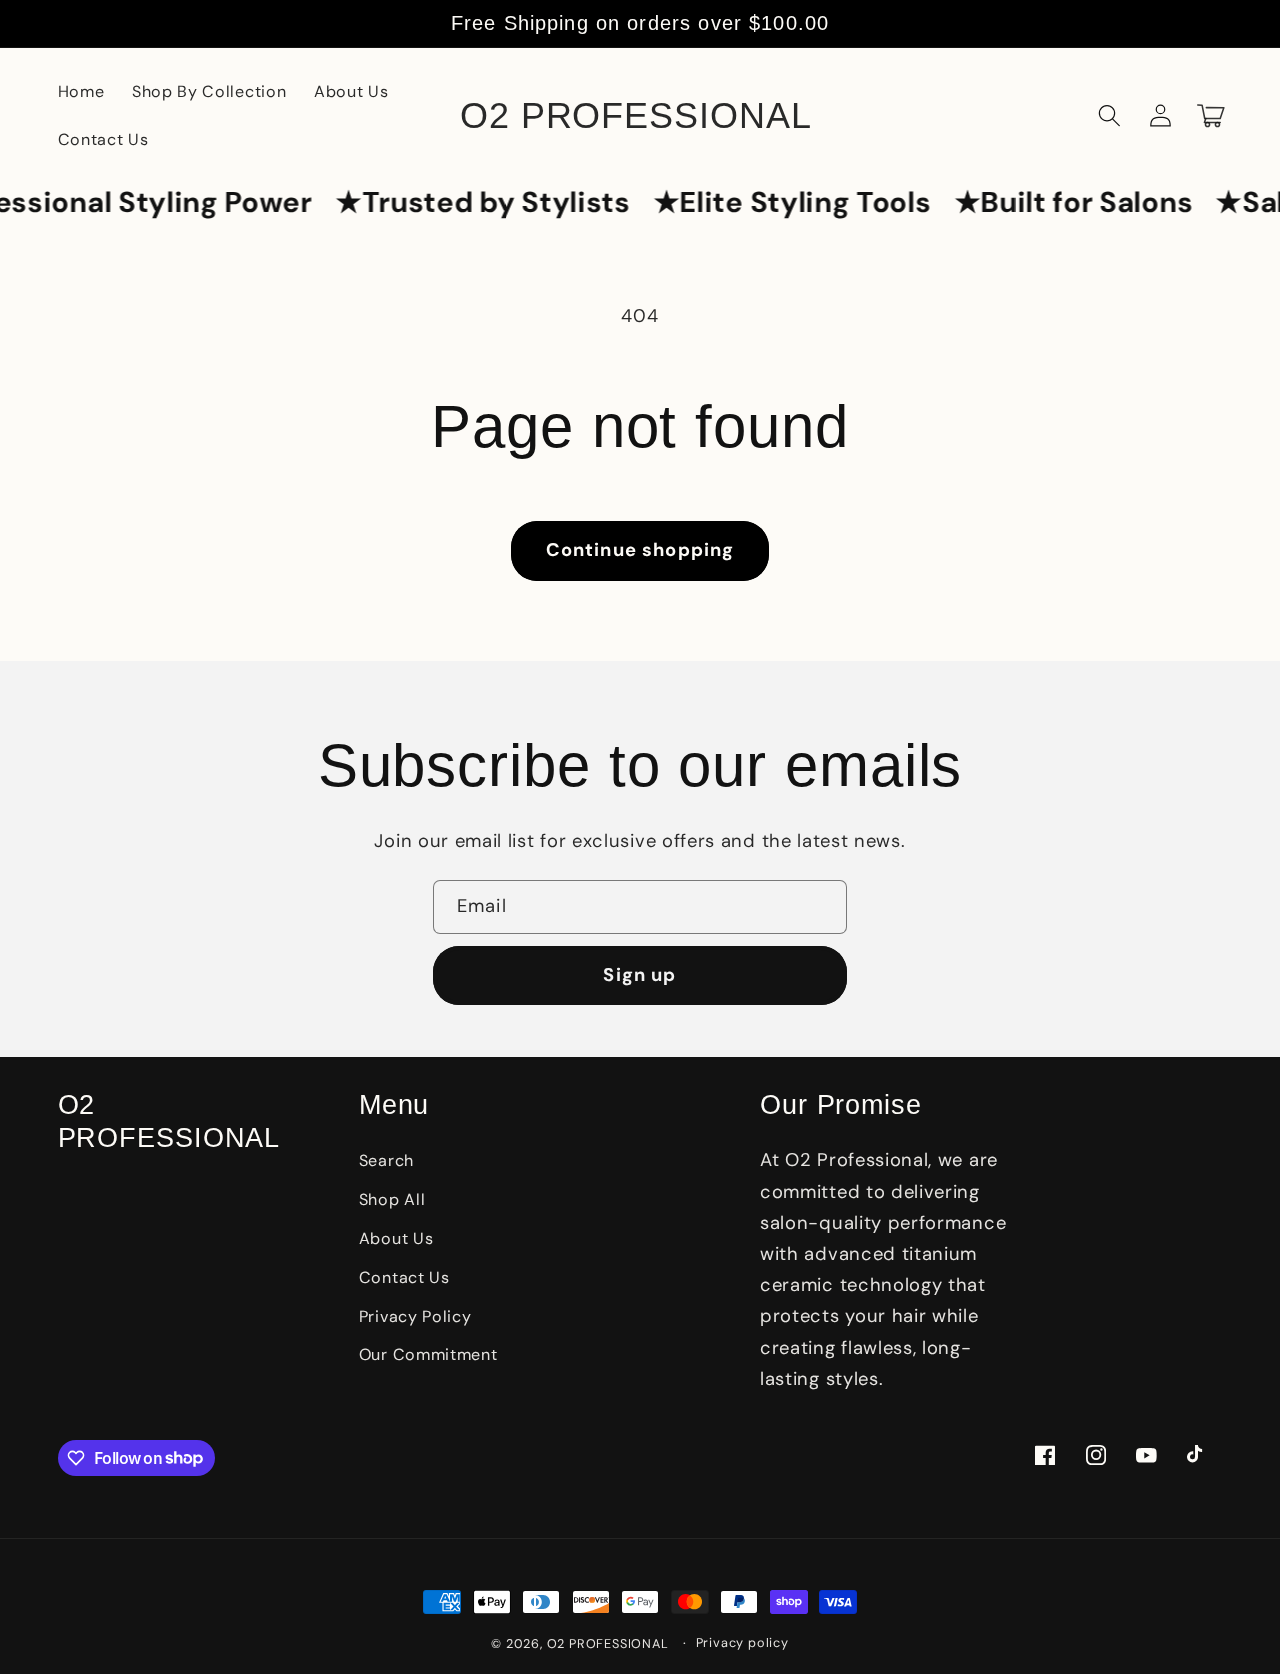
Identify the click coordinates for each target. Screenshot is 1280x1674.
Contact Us (404, 1277)
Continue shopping (640, 550)
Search (386, 1160)
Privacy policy (742, 1642)
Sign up (639, 975)
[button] (1110, 116)
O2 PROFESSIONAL (608, 1643)
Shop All (392, 1199)
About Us (396, 1238)
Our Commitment (428, 1354)
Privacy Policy (415, 1316)
